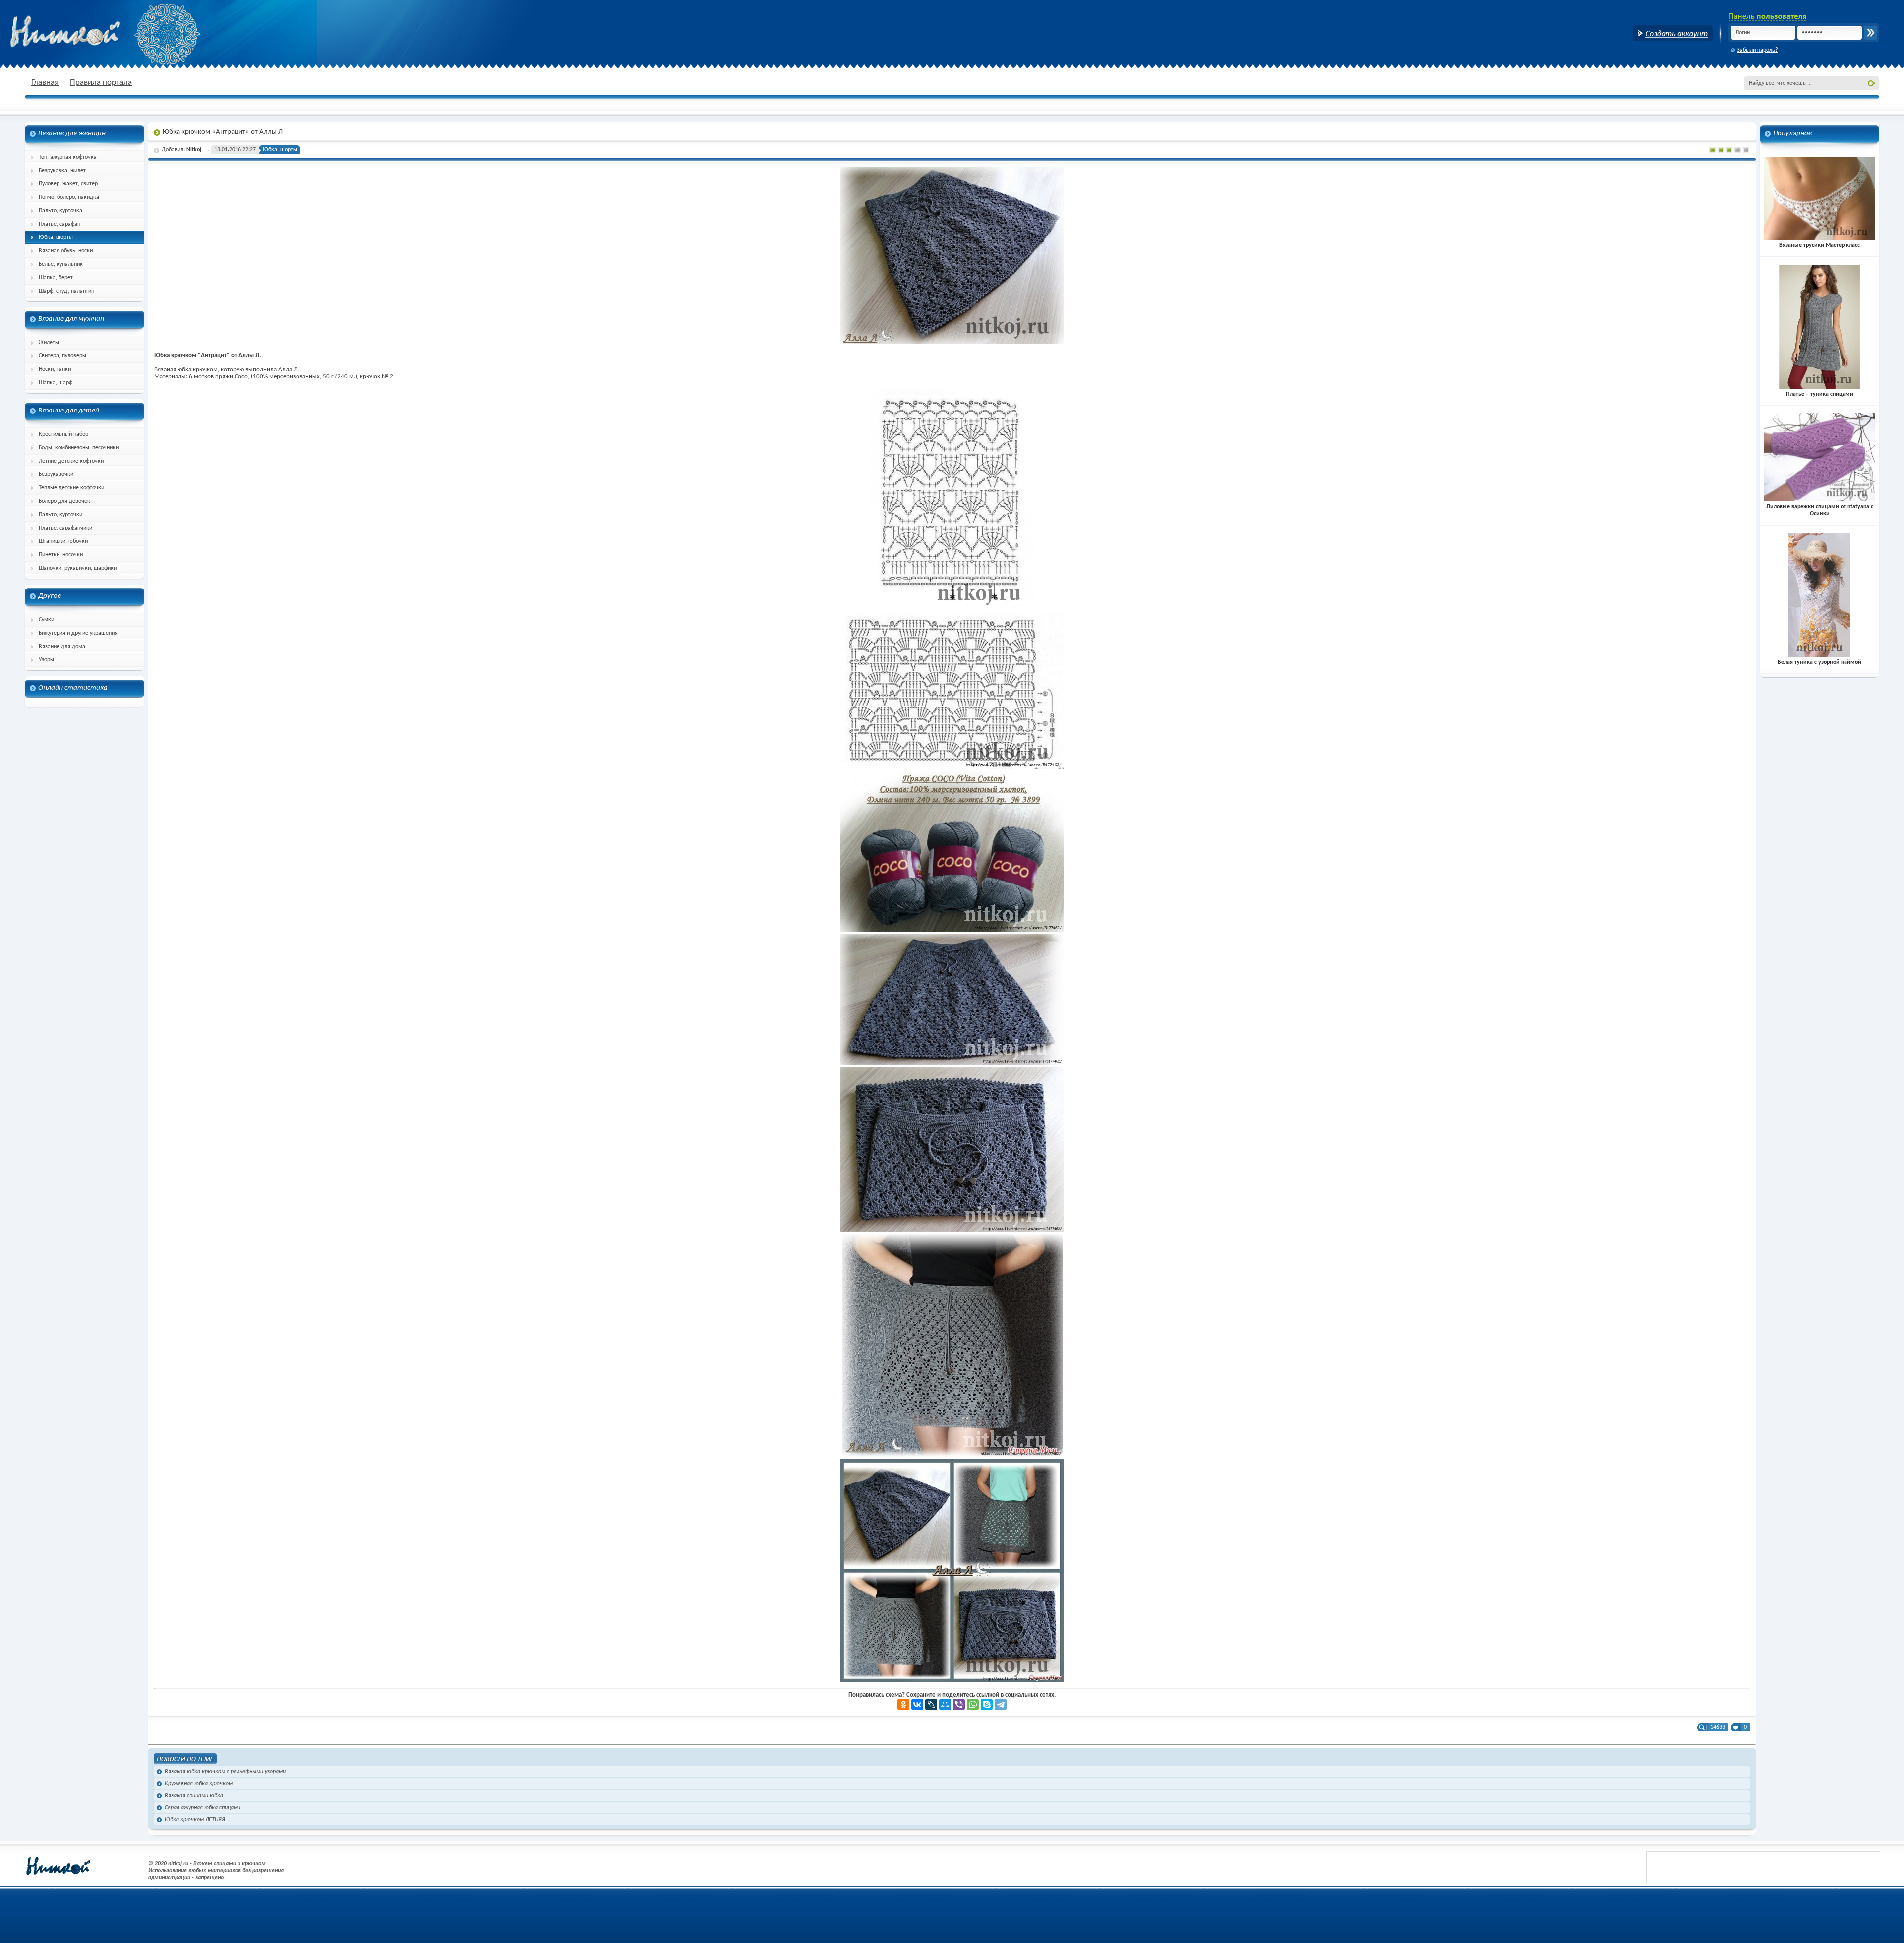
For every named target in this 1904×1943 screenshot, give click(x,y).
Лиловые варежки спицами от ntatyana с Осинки (1820, 510)
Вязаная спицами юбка (194, 1796)
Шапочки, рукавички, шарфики (78, 568)
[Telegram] (1001, 1705)
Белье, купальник (61, 264)
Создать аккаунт (1673, 33)
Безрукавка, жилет (62, 171)
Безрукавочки (56, 474)
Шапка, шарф (56, 383)
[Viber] (959, 1705)
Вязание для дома (62, 647)
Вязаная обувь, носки (66, 251)
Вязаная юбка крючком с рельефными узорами (225, 1772)
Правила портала (101, 83)
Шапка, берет (56, 278)
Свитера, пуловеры (62, 356)
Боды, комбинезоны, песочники (79, 448)
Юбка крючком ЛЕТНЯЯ (195, 1820)
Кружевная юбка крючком (199, 1784)
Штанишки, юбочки (63, 541)
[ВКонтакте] (917, 1705)
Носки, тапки (55, 369)
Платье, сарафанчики (65, 528)
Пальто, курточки (60, 515)
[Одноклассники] (903, 1705)
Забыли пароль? (1757, 50)
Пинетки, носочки (61, 555)
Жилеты (49, 343)
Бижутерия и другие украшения (78, 633)
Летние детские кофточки (71, 461)
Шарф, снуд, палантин (66, 291)
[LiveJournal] (931, 1705)
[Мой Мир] (945, 1705)
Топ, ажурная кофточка (68, 157)
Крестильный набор (63, 434)
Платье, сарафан (59, 224)
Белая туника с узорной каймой (1819, 662)
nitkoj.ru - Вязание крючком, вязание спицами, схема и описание (89, 32)
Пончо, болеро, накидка (69, 197)
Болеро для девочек (64, 501)
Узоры (46, 660)
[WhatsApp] (973, 1705)
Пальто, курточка (60, 211)
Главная (45, 83)
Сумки (46, 620)
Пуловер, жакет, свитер (68, 184)
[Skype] (987, 1705)
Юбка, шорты (56, 237)
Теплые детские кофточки (71, 488)
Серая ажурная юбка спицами (203, 1808)
